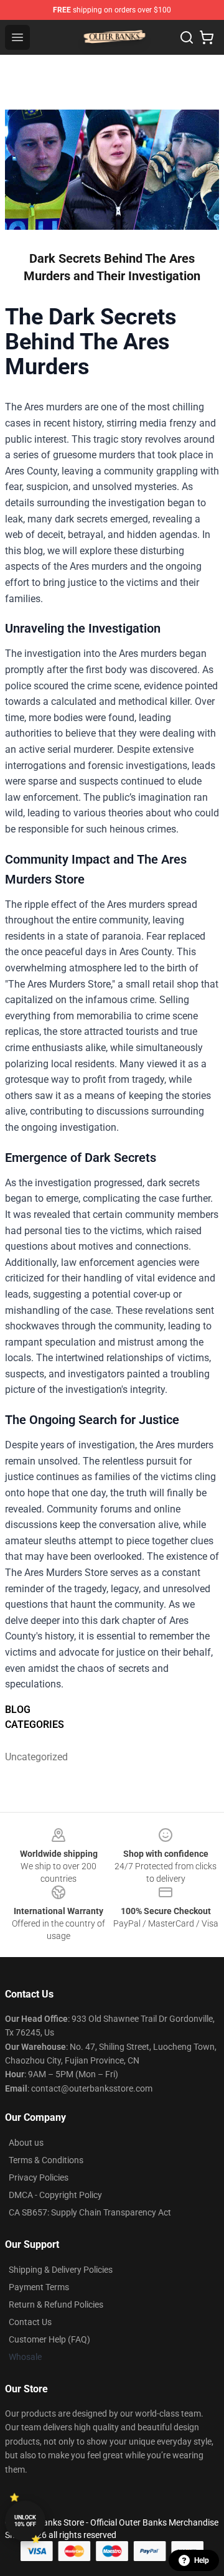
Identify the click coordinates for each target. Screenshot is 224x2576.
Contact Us (30, 2322)
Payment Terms (39, 2287)
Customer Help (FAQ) (49, 2339)
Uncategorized (32, 1757)
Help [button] (202, 2560)
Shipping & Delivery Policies (61, 2270)
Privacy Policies (39, 2177)
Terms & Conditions (46, 2160)
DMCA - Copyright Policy (55, 2195)
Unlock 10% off (25, 2521)
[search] (187, 37)
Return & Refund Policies (56, 2305)
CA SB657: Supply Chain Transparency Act (90, 2212)
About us (26, 2143)
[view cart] (207, 37)
